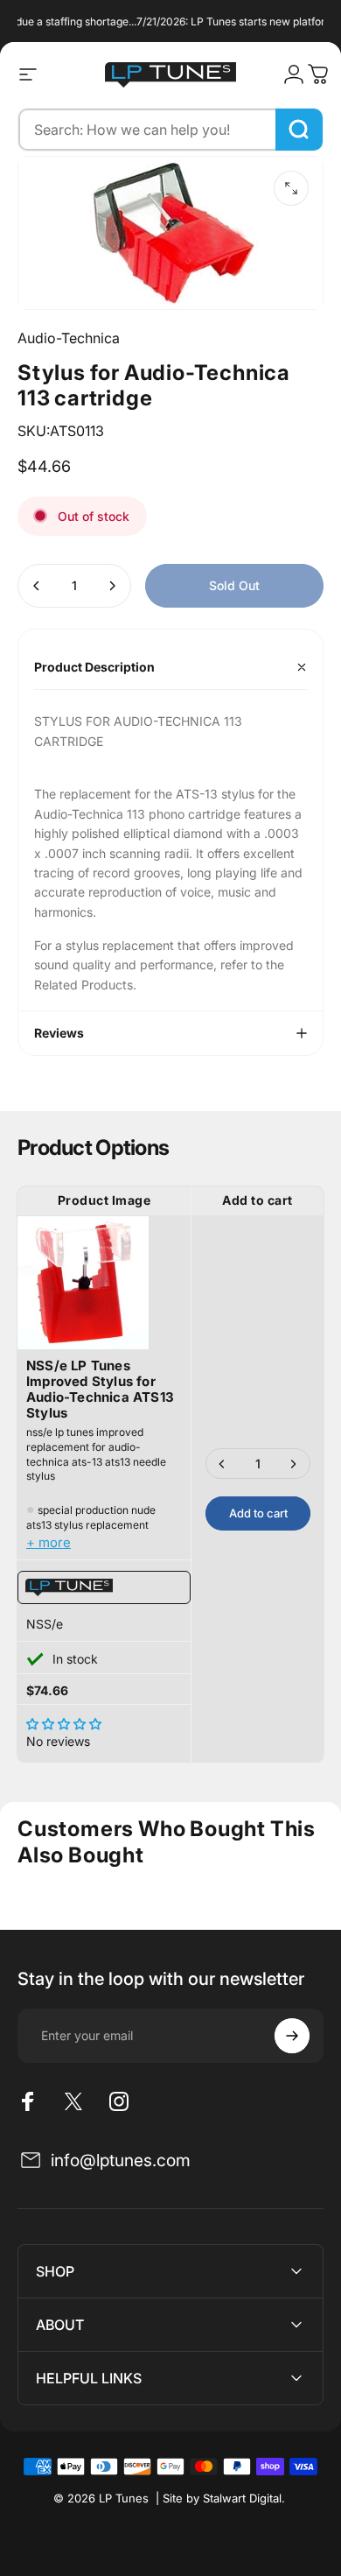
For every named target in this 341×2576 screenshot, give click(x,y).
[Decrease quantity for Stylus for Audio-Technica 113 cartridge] (37, 586)
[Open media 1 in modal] (291, 188)
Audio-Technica (69, 338)
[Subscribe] (292, 2036)
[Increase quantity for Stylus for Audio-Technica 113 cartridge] (112, 586)
